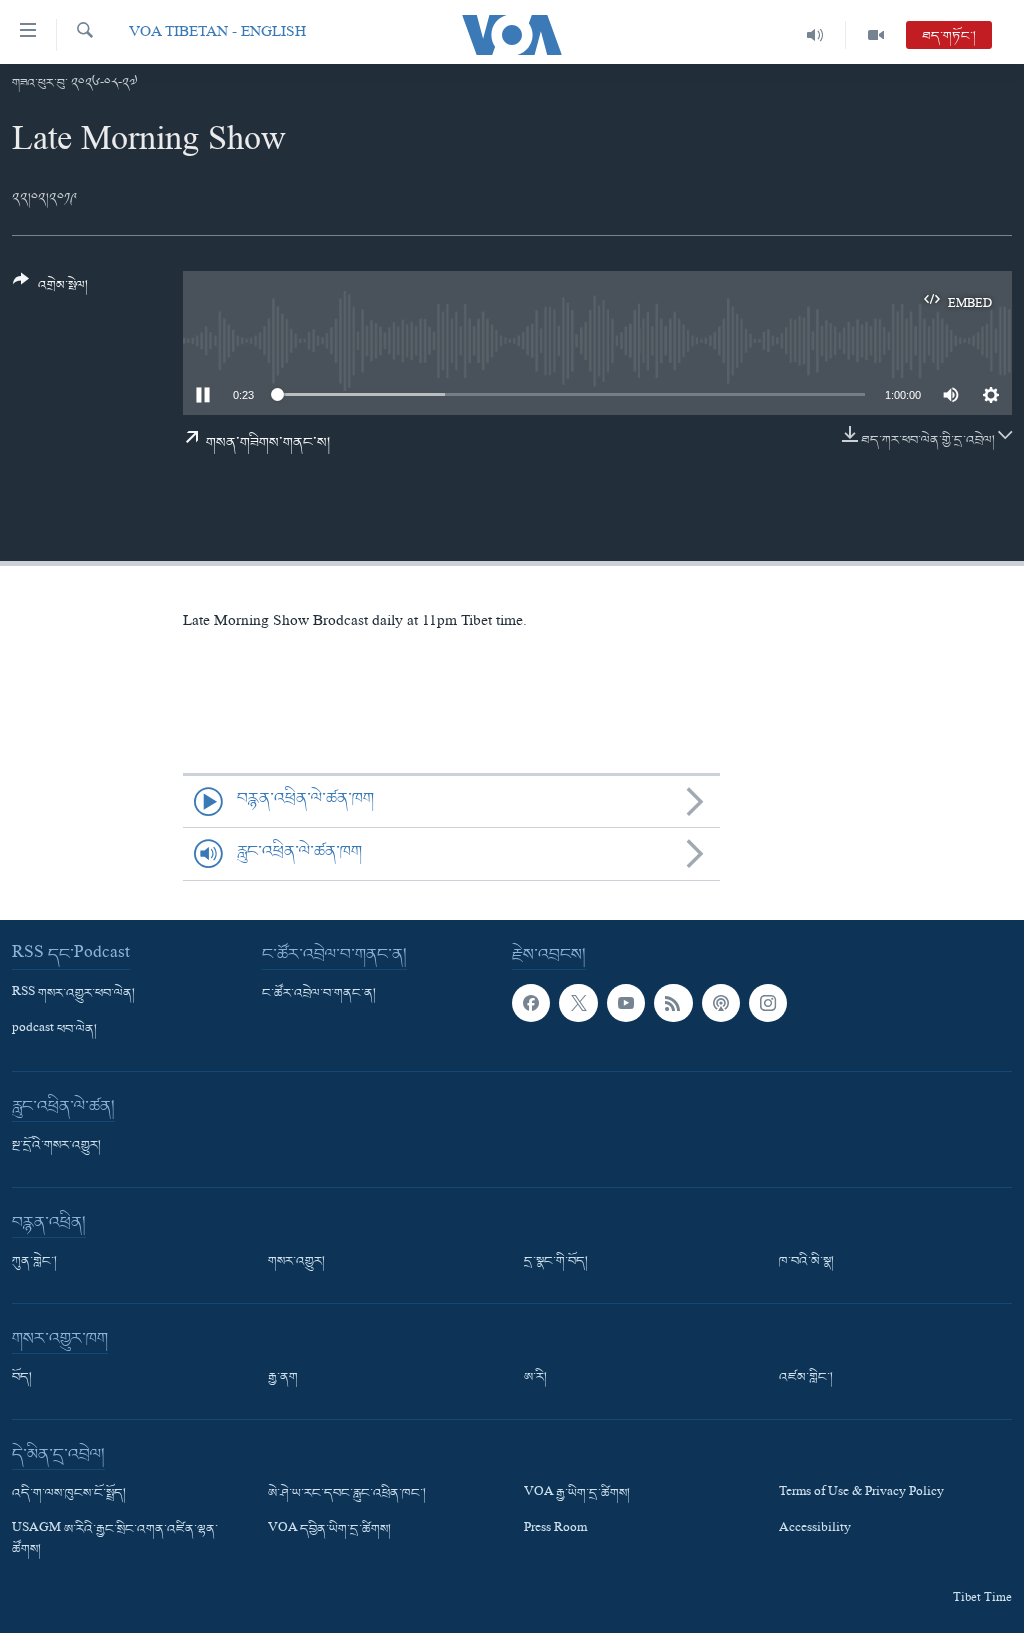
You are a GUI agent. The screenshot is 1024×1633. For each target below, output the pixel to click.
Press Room (555, 1530)
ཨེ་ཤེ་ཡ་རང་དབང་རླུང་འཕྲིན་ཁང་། (347, 1494)
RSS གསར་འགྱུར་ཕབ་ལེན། (73, 994)
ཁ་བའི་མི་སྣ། (806, 1262)
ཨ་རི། (535, 1378)
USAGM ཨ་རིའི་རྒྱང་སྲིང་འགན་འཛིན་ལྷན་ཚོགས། (115, 1540)
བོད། (22, 1378)
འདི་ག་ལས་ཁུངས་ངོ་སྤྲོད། (69, 1494)
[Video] (876, 35)
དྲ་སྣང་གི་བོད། (556, 1262)
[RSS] (673, 1003)
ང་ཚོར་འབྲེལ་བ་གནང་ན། (319, 994)
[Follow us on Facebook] (531, 1003)
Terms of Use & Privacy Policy (861, 1494)
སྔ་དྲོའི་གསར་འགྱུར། (56, 1146)
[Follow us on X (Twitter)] (578, 1003)
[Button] (50, 290)
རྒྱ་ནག (283, 1378)
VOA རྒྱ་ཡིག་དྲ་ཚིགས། (577, 1494)
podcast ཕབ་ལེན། (54, 1030)
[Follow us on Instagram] (768, 1003)
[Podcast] (721, 1003)
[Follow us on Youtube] (626, 1003)
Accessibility (815, 1530)
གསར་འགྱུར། (296, 1262)
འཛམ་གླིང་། (806, 1378)
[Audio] (815, 35)
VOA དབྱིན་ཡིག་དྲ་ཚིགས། (329, 1530)
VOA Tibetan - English (217, 34)
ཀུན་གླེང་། (34, 1262)
